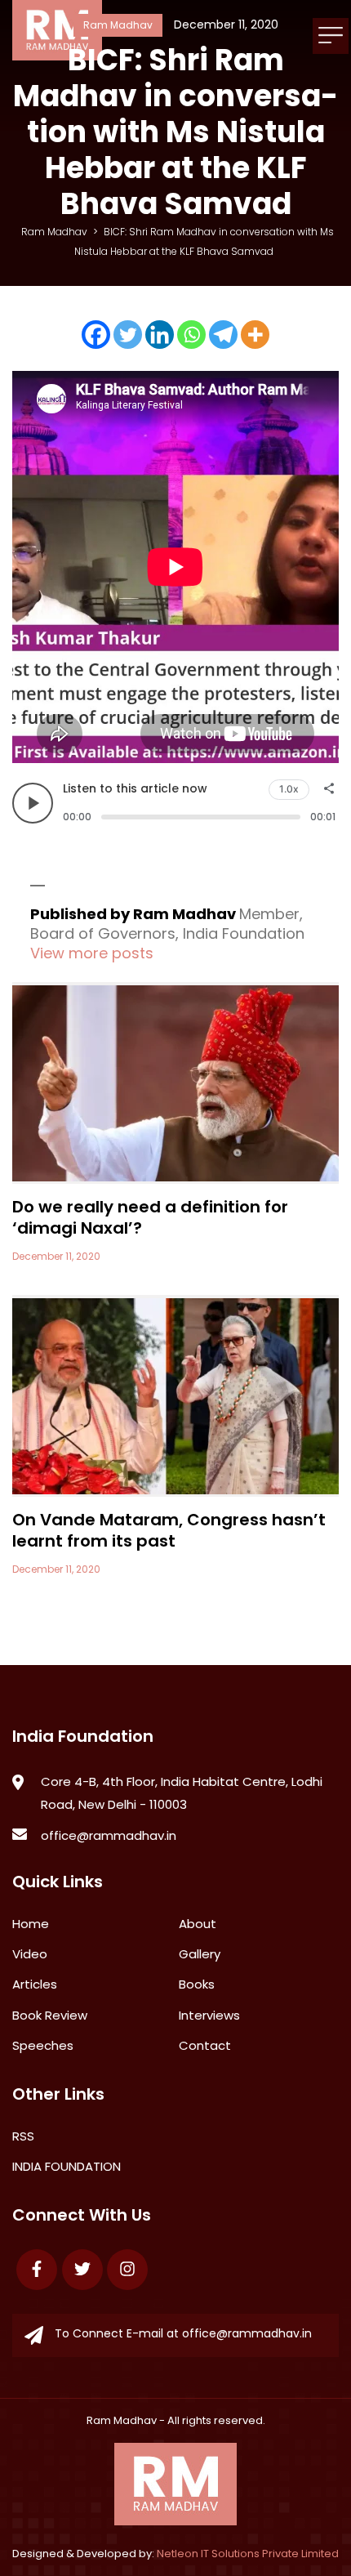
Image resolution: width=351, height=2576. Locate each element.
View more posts (92, 953)
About (198, 1924)
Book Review (50, 2015)
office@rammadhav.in (109, 1835)
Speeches (43, 2045)
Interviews (209, 2015)
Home (31, 1924)
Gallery (200, 1954)
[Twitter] (128, 335)
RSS (23, 2136)
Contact (205, 2045)
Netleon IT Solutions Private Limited (248, 2554)
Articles (35, 1984)
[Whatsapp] (191, 335)
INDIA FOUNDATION (67, 2166)
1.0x (289, 789)
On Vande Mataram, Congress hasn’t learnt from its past (169, 1530)
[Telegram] (223, 335)
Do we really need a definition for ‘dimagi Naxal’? (150, 1217)
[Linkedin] (160, 335)
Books (197, 1984)
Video (30, 1954)
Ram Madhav (122, 2420)
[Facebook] (96, 335)
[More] (255, 335)
